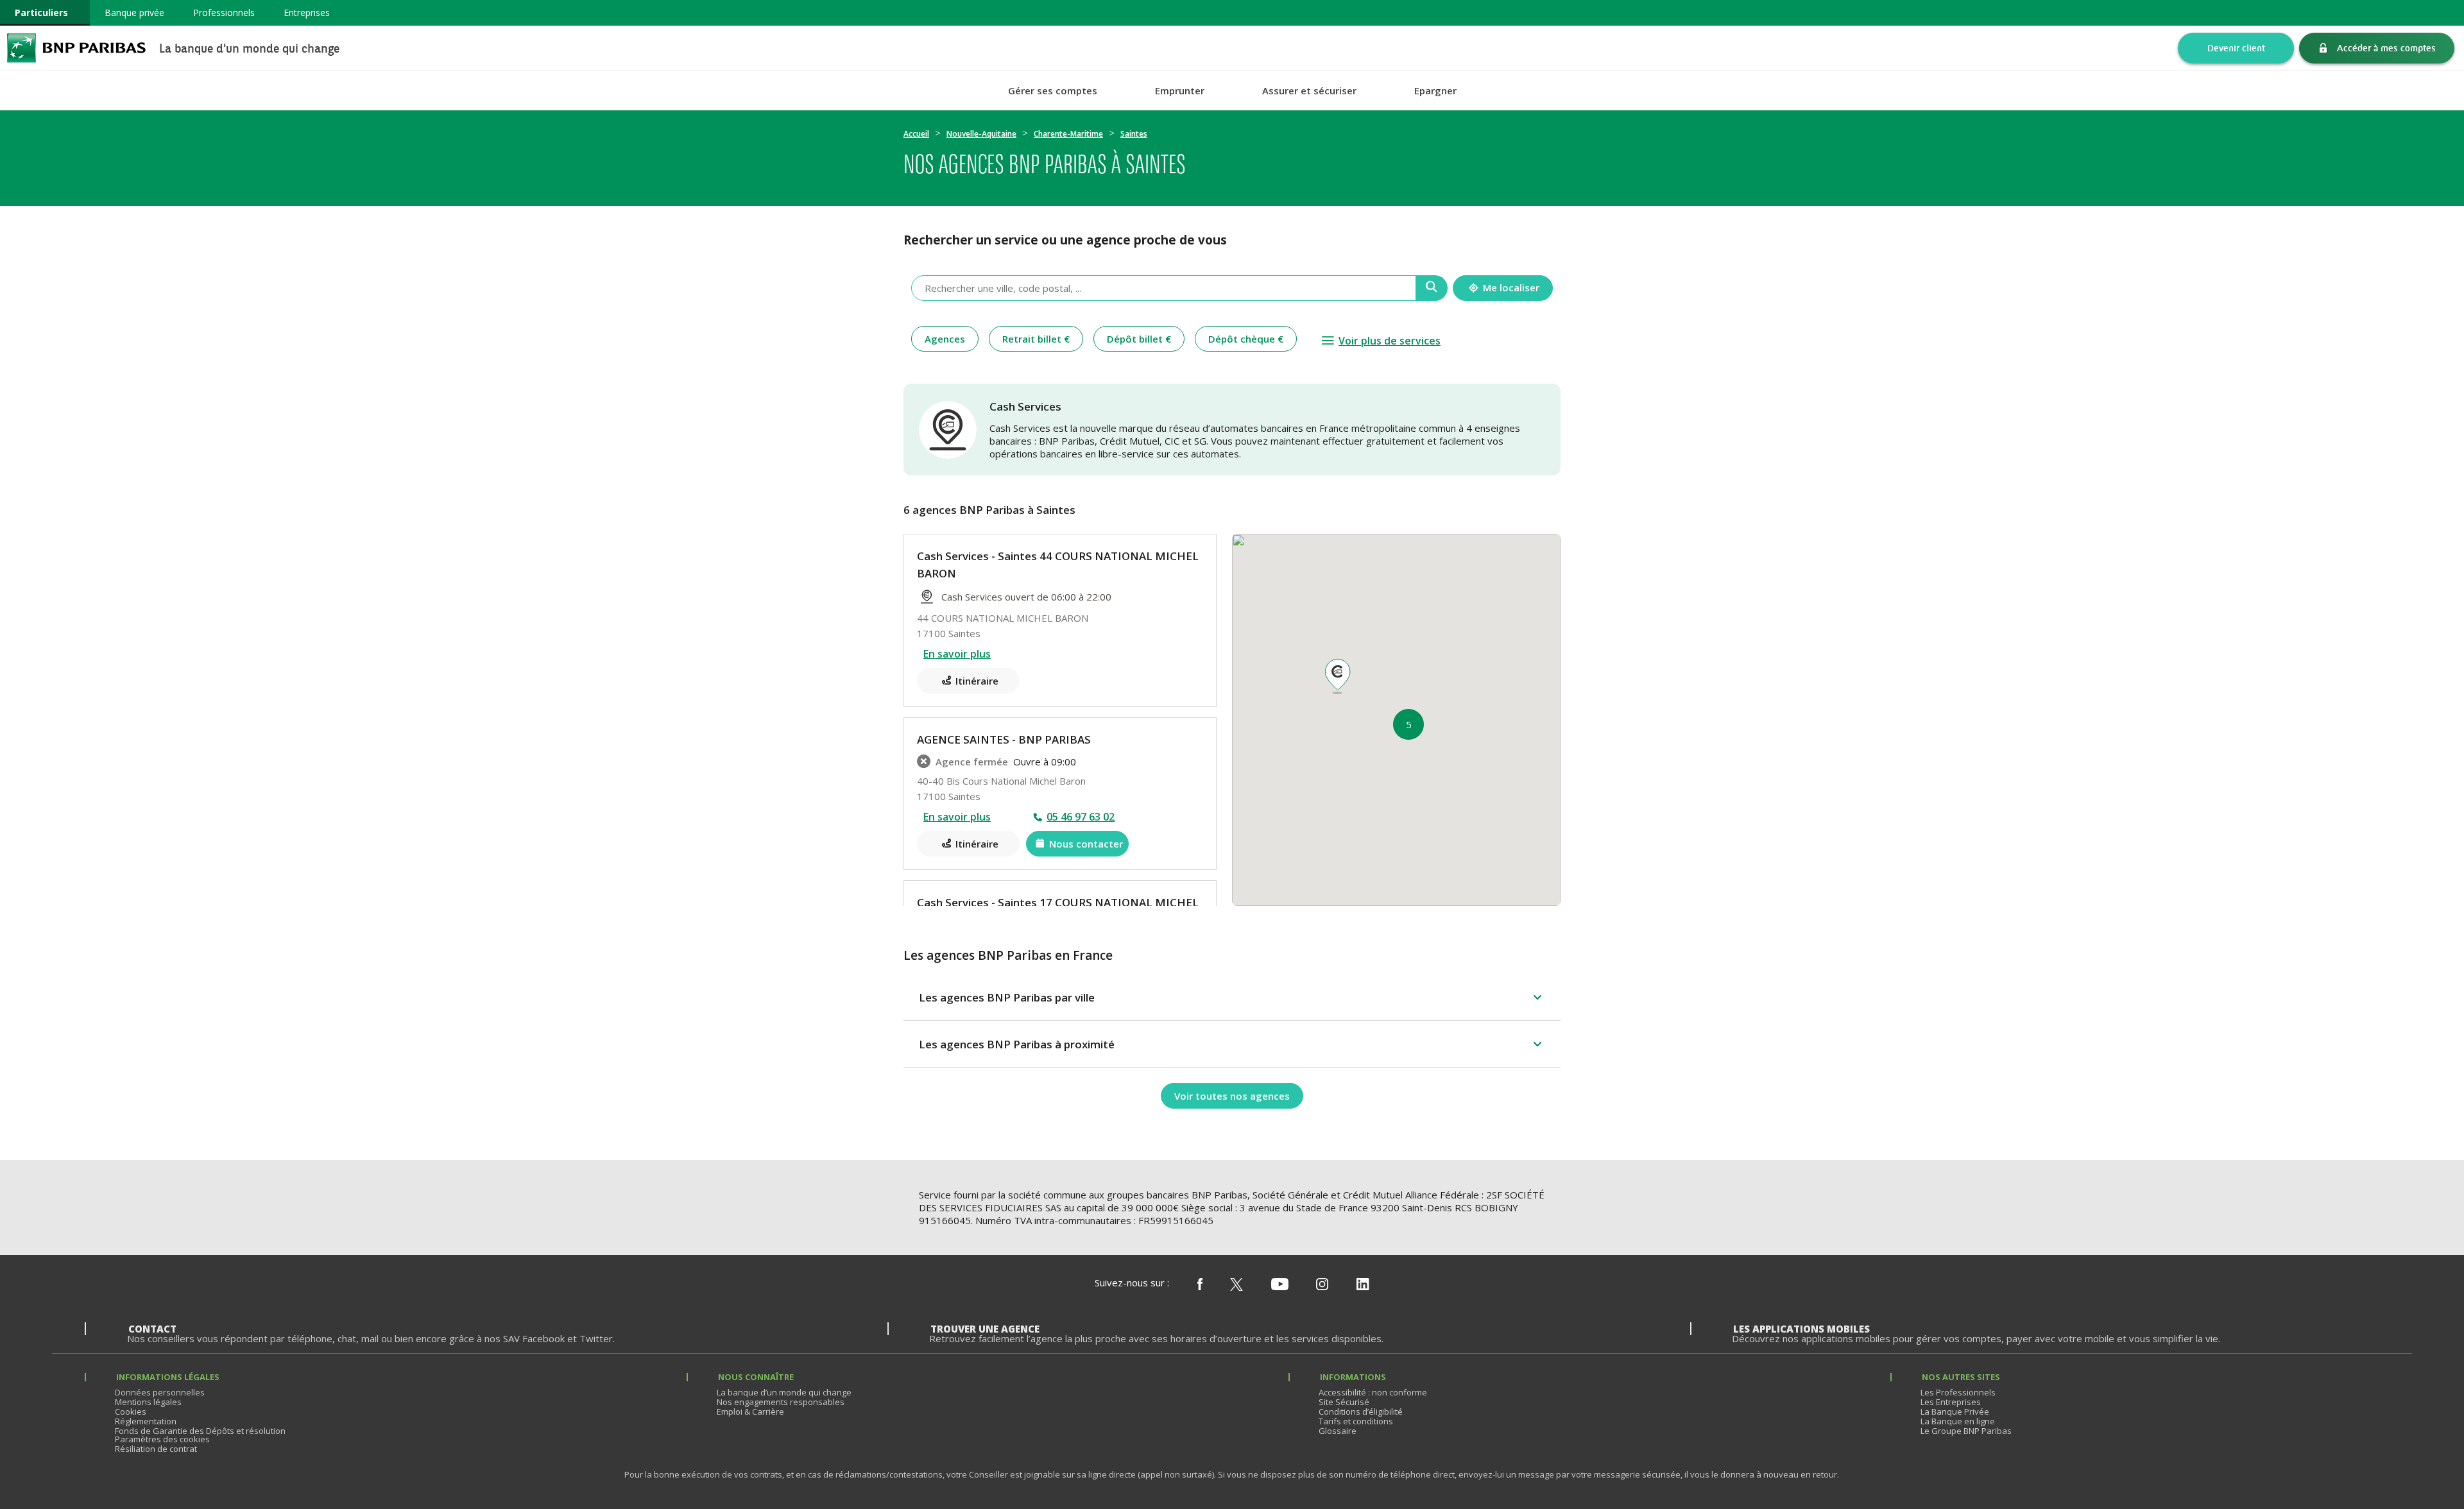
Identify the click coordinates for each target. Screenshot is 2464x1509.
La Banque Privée (1955, 1411)
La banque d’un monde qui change (784, 1392)
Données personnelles (160, 1392)
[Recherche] (1432, 288)
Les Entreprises (1951, 1402)
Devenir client (2236, 48)
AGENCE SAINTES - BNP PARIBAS (1004, 739)
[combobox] (1164, 288)
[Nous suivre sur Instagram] (1322, 1285)
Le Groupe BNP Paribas (1966, 1431)
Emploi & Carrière (750, 1411)
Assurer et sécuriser (1309, 91)
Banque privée (134, 13)
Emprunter (1180, 91)
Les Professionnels (1958, 1392)
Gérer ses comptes (1053, 91)
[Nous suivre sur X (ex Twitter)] (1236, 1285)
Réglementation (146, 1421)
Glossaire (1338, 1431)
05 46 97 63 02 (1081, 817)
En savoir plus (957, 654)
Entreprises (307, 13)
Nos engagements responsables (781, 1402)
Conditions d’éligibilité (1361, 1411)
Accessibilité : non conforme (1373, 1392)
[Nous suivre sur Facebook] (1200, 1285)
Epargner (1435, 91)
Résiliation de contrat (156, 1449)
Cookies (131, 1411)
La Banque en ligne (1958, 1421)
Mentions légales (148, 1402)
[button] (1337, 677)
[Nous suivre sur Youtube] (1280, 1285)
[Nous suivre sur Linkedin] (1363, 1285)
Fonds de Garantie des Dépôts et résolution (200, 1431)
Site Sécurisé (1344, 1402)
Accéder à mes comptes (2386, 48)
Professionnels (224, 13)
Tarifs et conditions (1356, 1421)
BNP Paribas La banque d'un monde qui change (76, 48)
